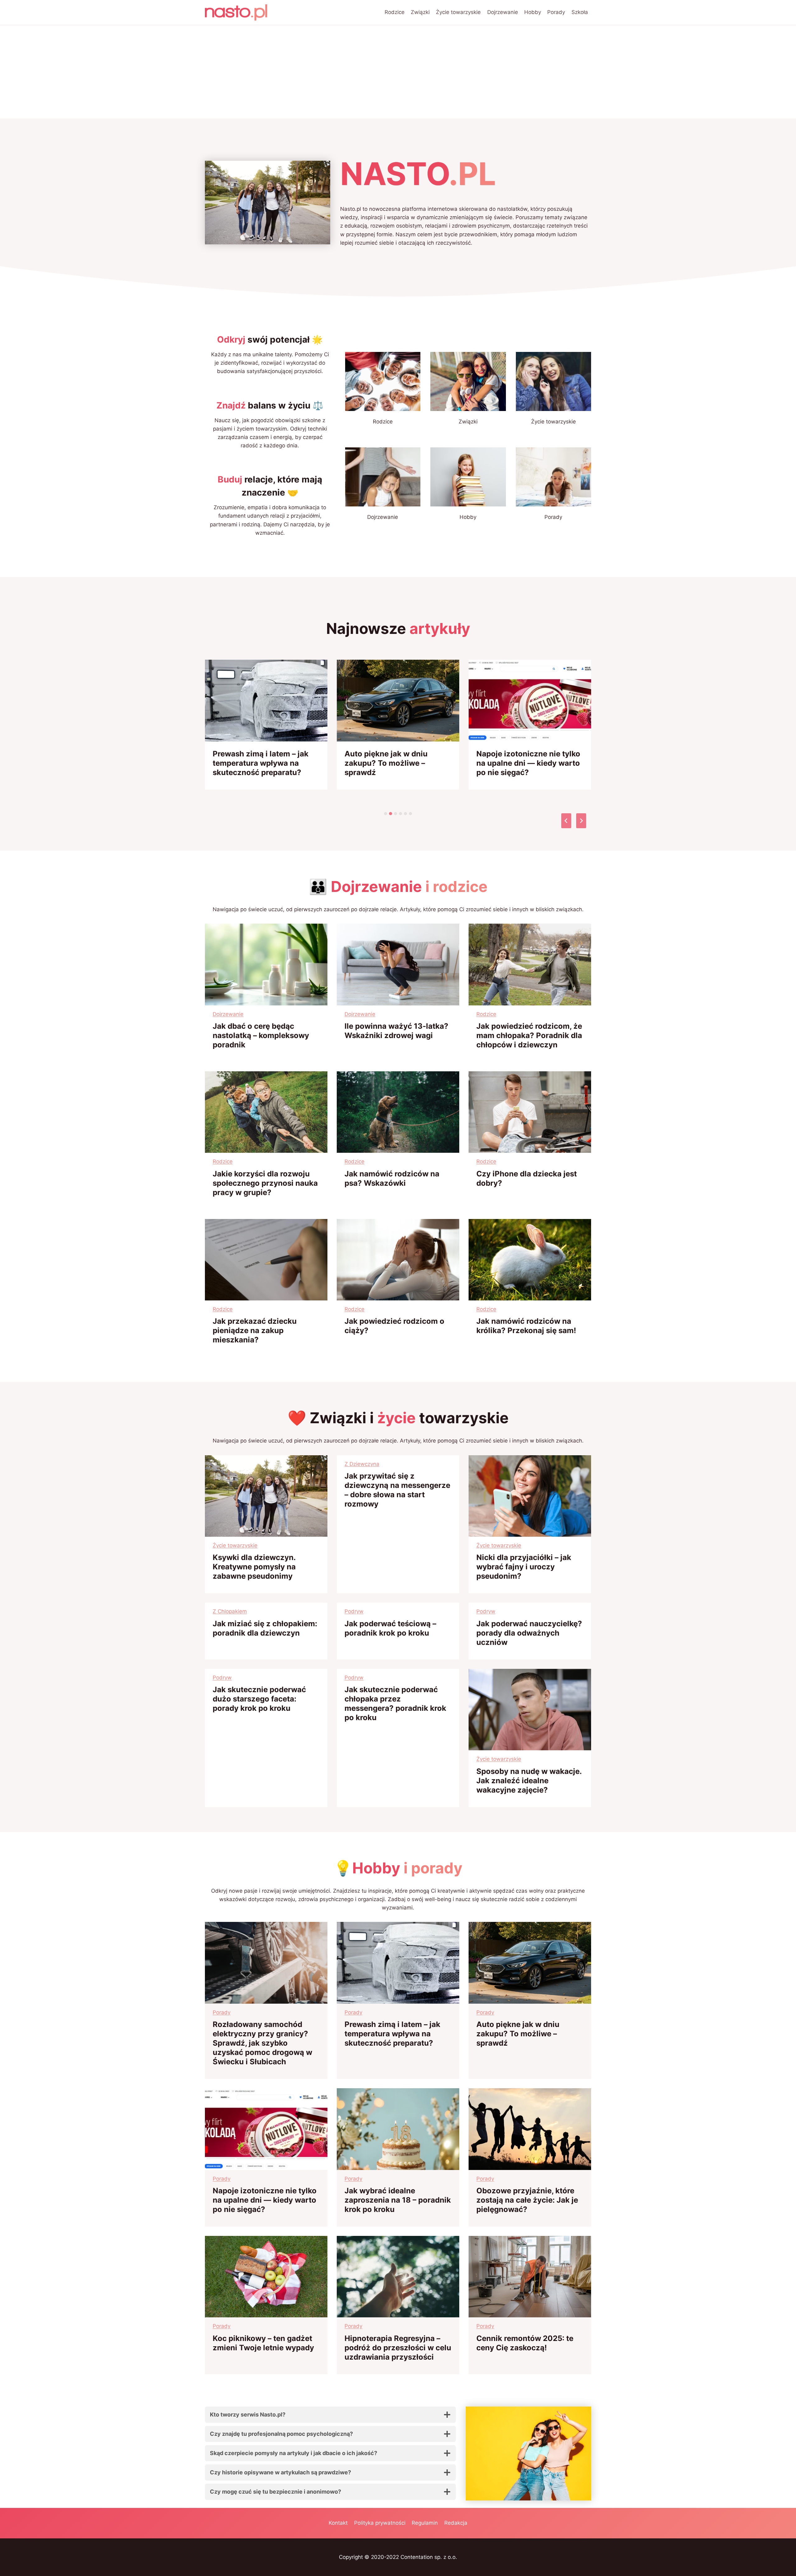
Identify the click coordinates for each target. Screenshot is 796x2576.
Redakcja (456, 2523)
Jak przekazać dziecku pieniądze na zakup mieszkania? (255, 1330)
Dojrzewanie (503, 12)
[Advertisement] (398, 72)
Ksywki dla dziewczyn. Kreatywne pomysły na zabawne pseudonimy (254, 1567)
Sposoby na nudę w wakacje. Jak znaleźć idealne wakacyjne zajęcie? (529, 1781)
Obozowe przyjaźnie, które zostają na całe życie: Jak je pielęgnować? (527, 2200)
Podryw (354, 1611)
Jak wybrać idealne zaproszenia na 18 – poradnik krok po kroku (398, 2200)
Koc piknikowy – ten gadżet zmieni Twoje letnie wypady (263, 2343)
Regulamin (425, 2523)
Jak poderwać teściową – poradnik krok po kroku (390, 1628)
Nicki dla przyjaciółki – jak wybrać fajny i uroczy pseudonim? (524, 1567)
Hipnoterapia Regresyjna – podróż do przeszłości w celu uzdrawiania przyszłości (398, 2348)
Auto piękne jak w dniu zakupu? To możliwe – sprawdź (386, 763)
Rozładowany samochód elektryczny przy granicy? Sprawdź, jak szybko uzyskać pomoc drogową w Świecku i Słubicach (262, 2043)
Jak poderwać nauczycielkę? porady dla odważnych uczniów (529, 1633)
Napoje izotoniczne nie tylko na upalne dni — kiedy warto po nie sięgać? (528, 763)
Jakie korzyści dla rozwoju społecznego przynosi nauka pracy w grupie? (265, 1183)
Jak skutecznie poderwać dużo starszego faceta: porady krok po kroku (259, 1699)
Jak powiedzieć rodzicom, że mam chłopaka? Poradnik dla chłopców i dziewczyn (529, 1035)
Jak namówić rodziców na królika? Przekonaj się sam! (526, 1326)
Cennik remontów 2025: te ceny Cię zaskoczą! (525, 2343)
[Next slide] (581, 821)
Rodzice (395, 12)
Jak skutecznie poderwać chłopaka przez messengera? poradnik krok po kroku (395, 1703)
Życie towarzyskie (458, 12)
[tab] (386, 814)
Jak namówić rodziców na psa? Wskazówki (392, 1178)
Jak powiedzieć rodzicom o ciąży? (394, 1326)
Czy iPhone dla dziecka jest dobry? (527, 1178)
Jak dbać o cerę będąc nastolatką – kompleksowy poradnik (261, 1035)
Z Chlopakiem (230, 1611)
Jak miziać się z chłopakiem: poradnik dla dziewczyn (265, 1628)
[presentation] (266, 701)
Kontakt (338, 2523)
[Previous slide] (566, 821)
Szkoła (580, 12)
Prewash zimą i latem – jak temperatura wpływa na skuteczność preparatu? (261, 763)
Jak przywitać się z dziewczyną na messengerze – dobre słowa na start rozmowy (397, 1490)
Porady (556, 12)
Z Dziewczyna (362, 1464)
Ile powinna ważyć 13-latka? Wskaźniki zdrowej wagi (396, 1031)
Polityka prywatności (380, 2523)
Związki (420, 12)
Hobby (533, 12)
